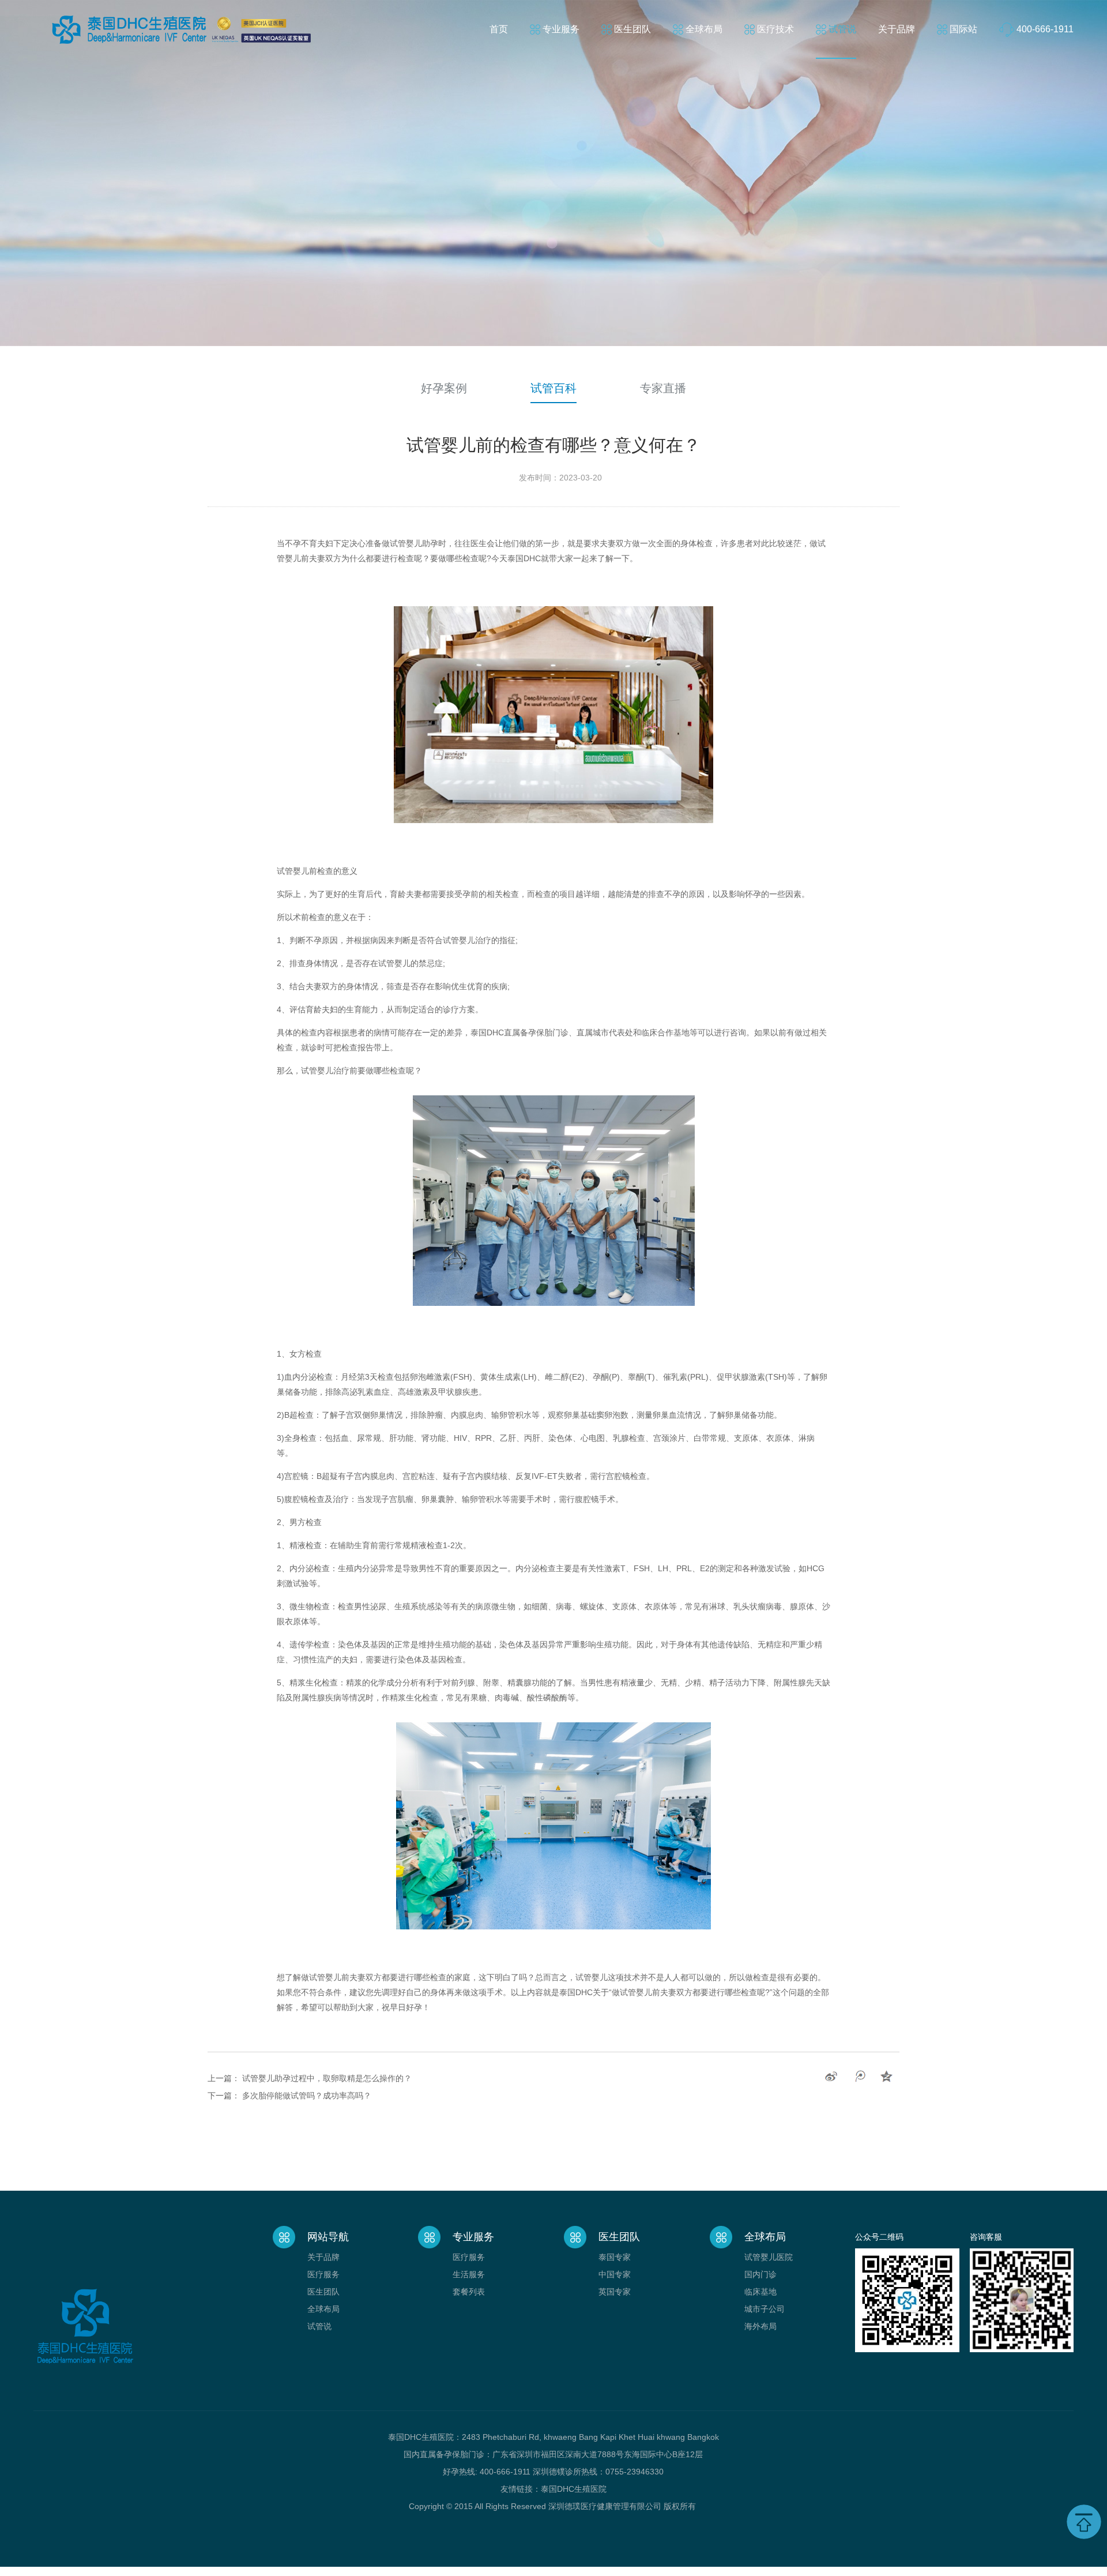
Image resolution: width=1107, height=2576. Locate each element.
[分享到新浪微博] (831, 2076)
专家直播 (663, 388)
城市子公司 (765, 2309)
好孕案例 (444, 388)
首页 (499, 29)
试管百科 (553, 388)
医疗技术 (775, 29)
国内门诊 (760, 2274)
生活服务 (469, 2274)
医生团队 (632, 29)
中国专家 (615, 2274)
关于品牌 (897, 29)
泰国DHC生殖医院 (574, 2489)
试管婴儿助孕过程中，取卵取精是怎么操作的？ (327, 2078)
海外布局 (760, 2326)
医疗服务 (323, 2274)
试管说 (842, 29)
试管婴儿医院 (769, 2257)
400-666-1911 (1045, 29)
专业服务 (561, 29)
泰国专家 (615, 2257)
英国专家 (615, 2292)
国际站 (963, 29)
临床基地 (760, 2292)
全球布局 (704, 29)
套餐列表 (469, 2292)
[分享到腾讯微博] (859, 2076)
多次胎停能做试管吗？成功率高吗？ (307, 2096)
